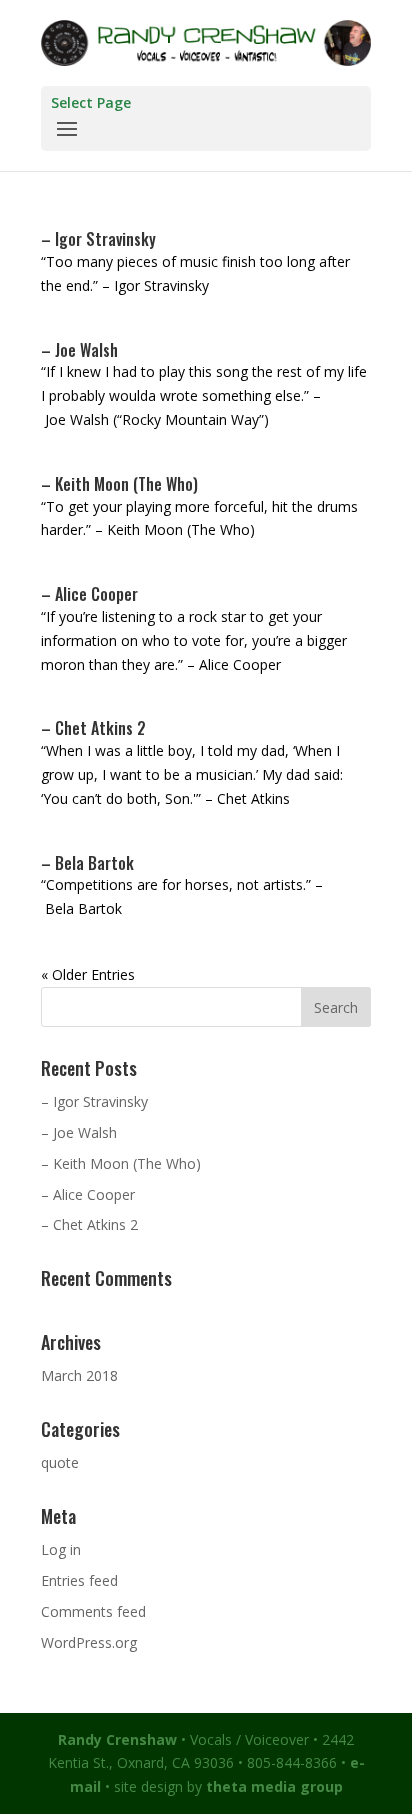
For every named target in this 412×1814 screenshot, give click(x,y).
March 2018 (79, 1375)
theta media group (274, 1786)
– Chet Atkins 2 (93, 728)
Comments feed (93, 1611)
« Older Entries (88, 974)
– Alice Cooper (89, 594)
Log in (61, 1549)
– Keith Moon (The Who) (119, 484)
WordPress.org (89, 1642)
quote (60, 1462)
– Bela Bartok (87, 863)
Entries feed (79, 1580)
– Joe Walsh (79, 350)
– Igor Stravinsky (98, 239)
